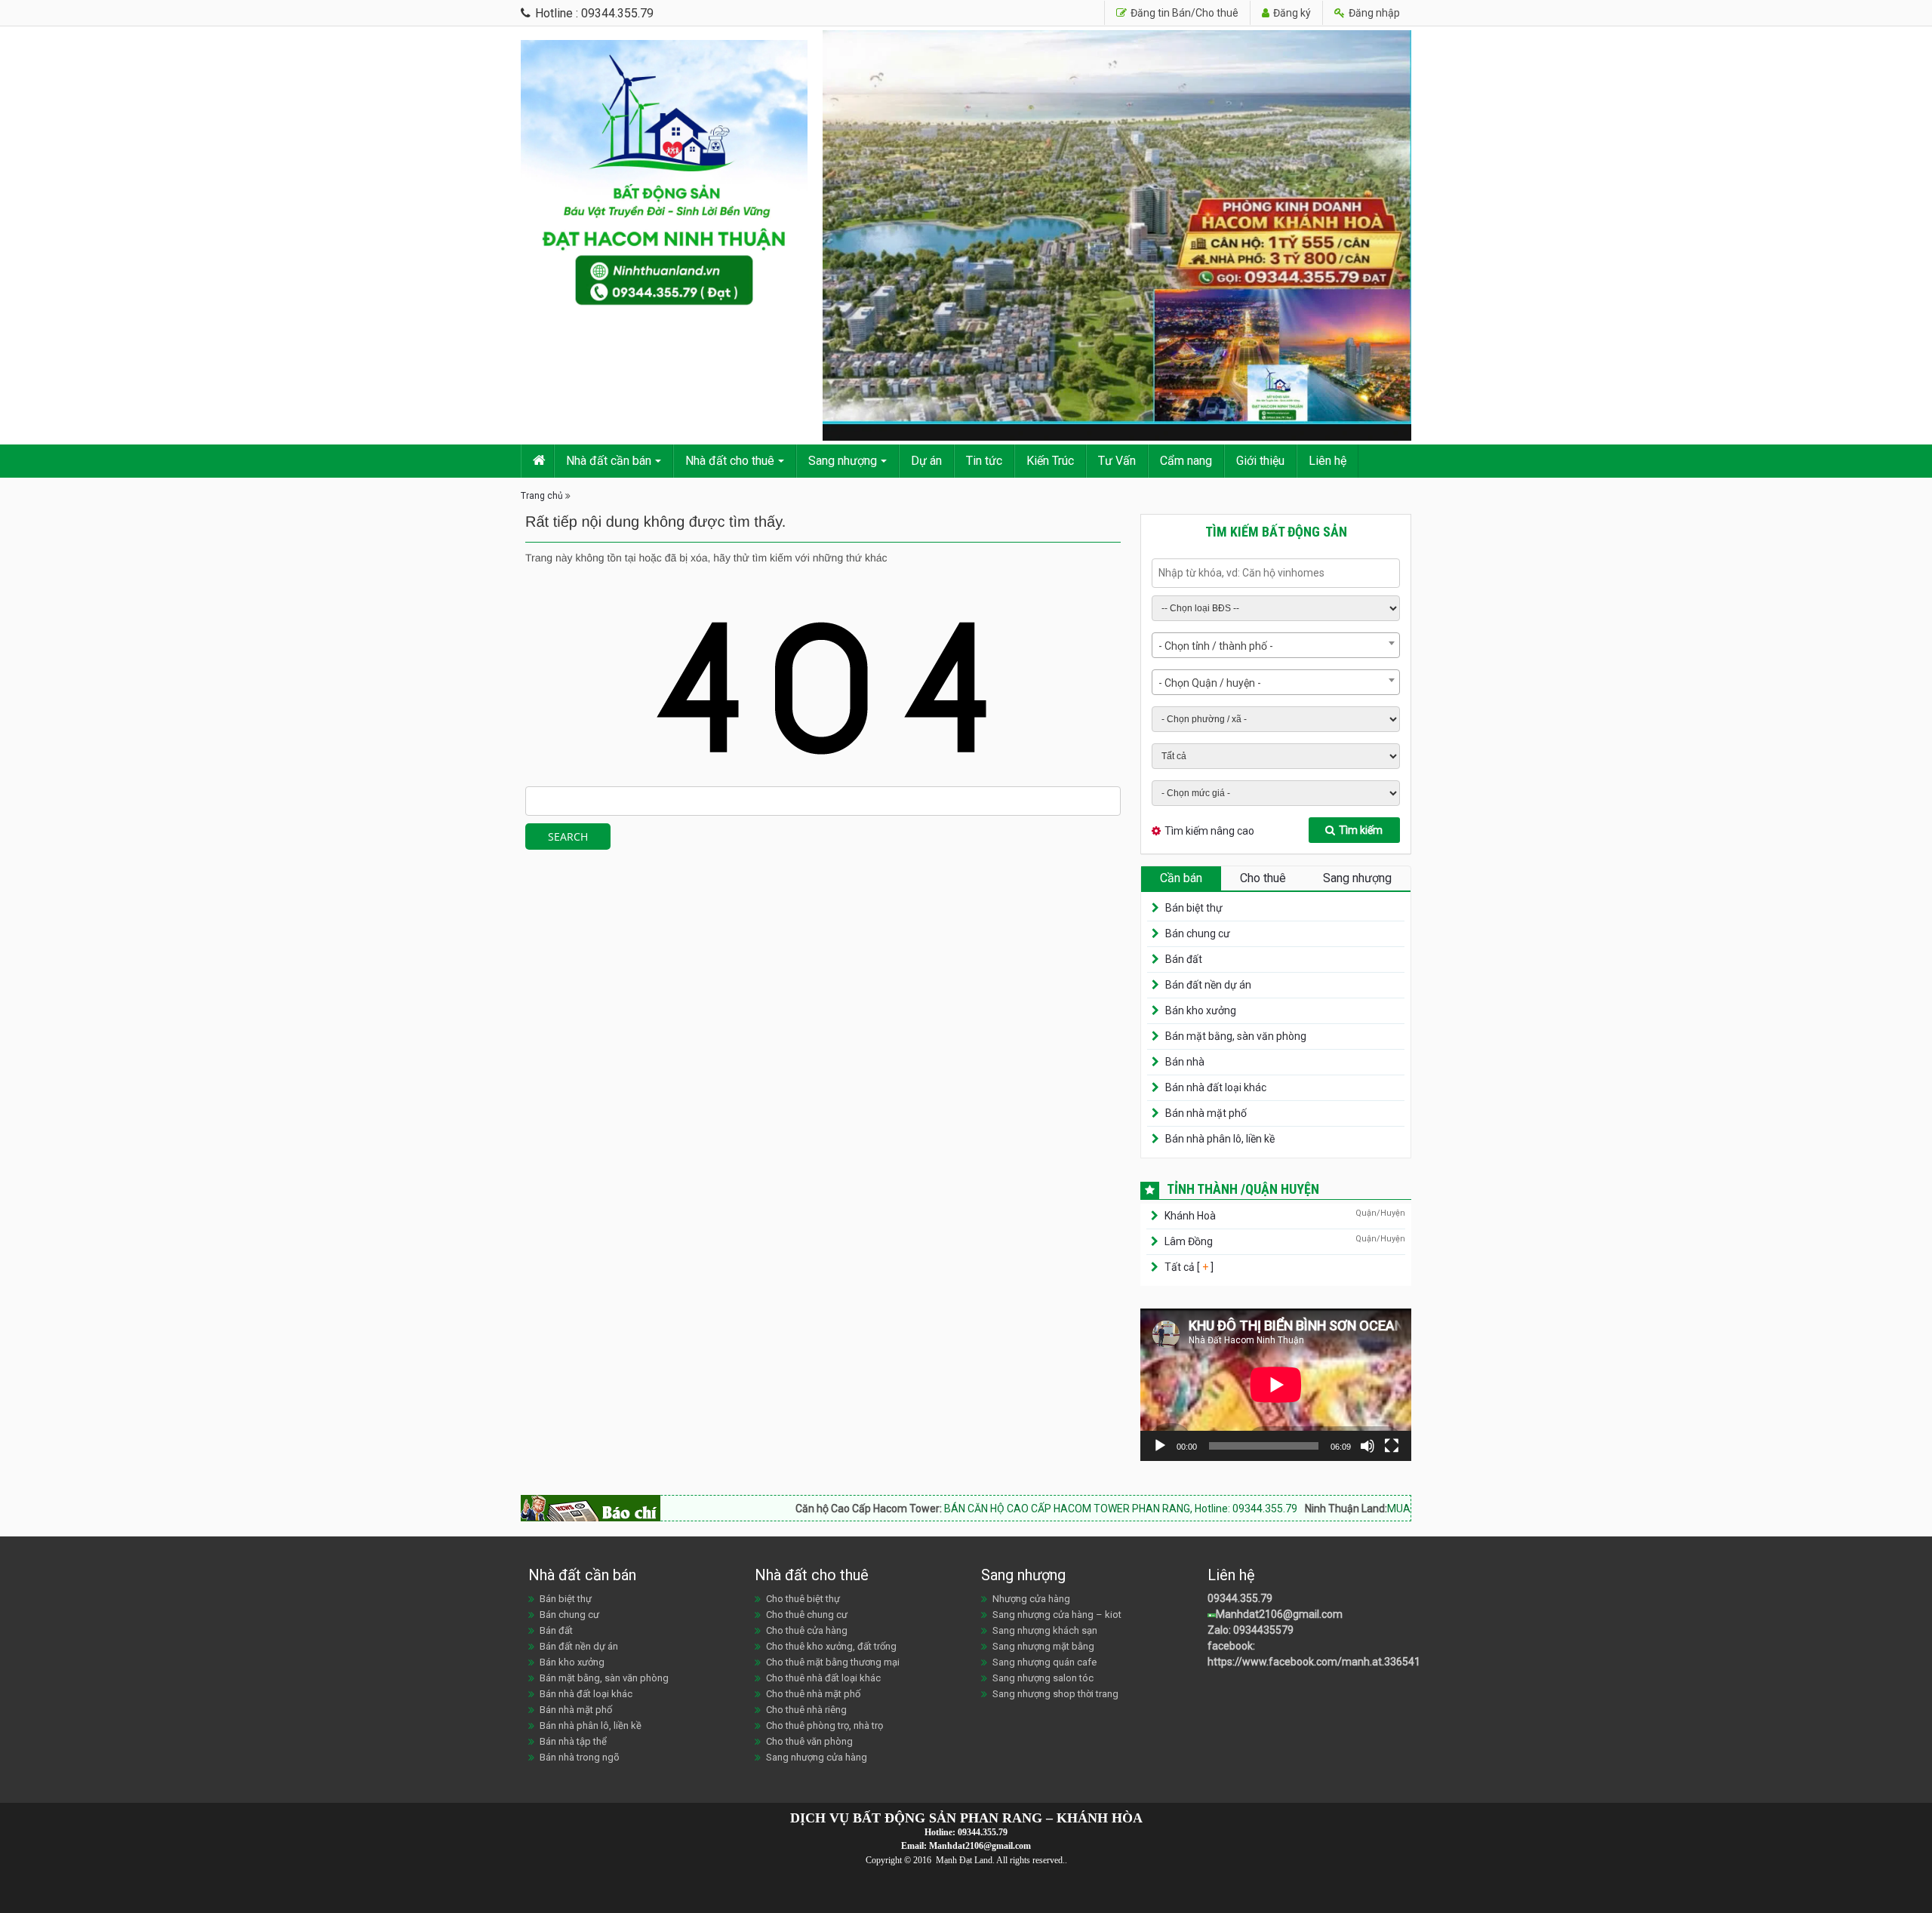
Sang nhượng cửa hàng (817, 1757)
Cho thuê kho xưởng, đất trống (831, 1646)
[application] (1276, 1385)
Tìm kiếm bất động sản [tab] (1276, 532)
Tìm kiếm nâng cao (1209, 831)
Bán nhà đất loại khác (1216, 1087)
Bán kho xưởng (1201, 1010)
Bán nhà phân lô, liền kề (1220, 1139)
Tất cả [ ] (1188, 1267)
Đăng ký (1291, 13)
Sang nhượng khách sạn (1045, 1630)
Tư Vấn (1117, 461)
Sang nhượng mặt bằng (1043, 1646)
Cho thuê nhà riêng (806, 1710)
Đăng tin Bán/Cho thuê (1183, 13)
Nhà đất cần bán (609, 461)
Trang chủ (542, 496)
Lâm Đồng (1189, 1241)
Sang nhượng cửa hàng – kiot (1057, 1615)
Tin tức (984, 461)
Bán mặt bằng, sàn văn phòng (1236, 1036)
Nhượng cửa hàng (1031, 1599)
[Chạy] (1160, 1446)
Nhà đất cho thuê (730, 461)
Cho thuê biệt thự (803, 1599)
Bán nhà (1185, 1062)
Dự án (926, 461)
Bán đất (1184, 959)
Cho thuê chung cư (807, 1615)
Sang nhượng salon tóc (1043, 1678)
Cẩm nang (1186, 461)
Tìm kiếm (1361, 830)
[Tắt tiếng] (1367, 1446)
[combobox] (1276, 645)
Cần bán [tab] (1181, 878)
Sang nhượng (843, 461)
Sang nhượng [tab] (1357, 878)
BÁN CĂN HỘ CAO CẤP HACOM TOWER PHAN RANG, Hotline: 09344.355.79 (1034, 1509)
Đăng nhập (1373, 13)
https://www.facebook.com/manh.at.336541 (1314, 1662)
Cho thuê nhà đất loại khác (823, 1678)
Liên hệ (1327, 461)
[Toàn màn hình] (1392, 1446)
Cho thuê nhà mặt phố (813, 1694)
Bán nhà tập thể (573, 1741)
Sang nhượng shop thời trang (1055, 1694)
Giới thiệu (1260, 461)
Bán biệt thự (1194, 908)
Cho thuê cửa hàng (807, 1630)
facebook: (1232, 1646)
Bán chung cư (1198, 933)
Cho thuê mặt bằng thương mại (833, 1662)
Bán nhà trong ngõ (580, 1757)
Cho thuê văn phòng (809, 1741)
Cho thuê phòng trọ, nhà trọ (824, 1725)
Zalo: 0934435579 (1251, 1630)
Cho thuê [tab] (1263, 878)
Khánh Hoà (1190, 1216)
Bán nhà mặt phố (1206, 1113)
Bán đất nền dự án (1208, 985)
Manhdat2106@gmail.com (1279, 1614)
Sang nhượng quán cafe (1044, 1662)
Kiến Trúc (1050, 461)
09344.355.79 (1240, 1598)
